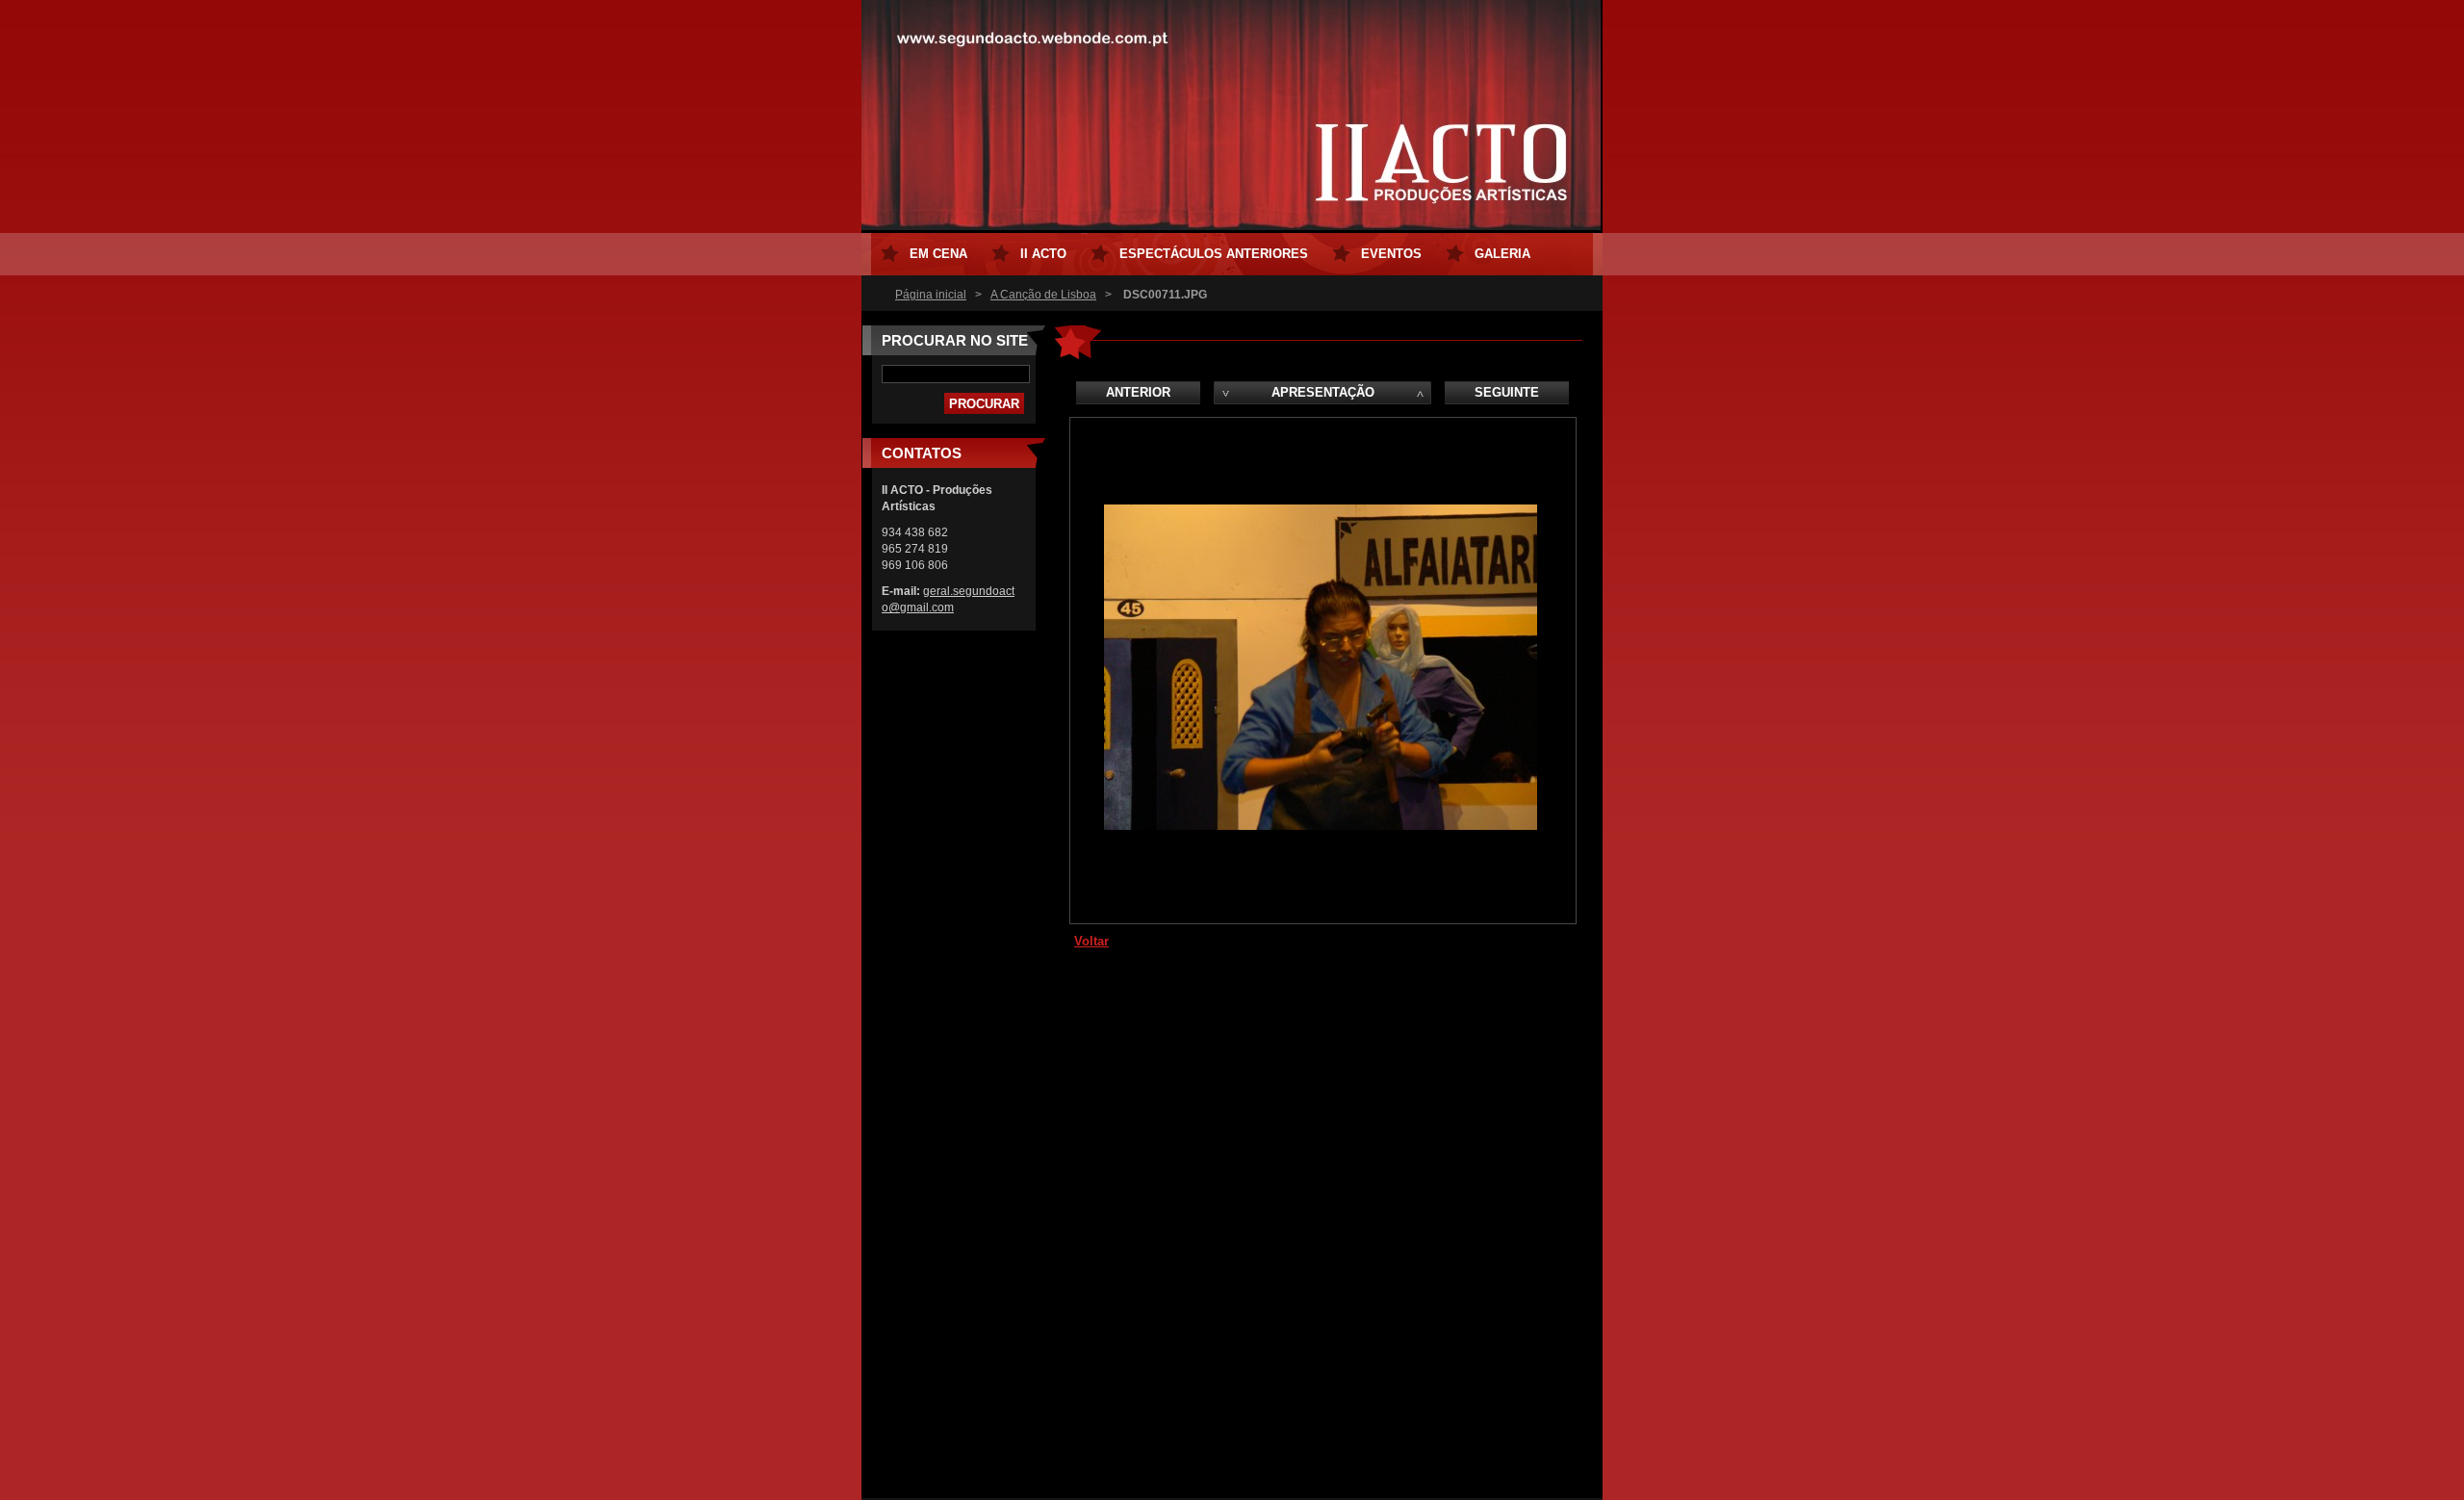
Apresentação (1323, 392)
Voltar (1091, 941)
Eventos (1391, 254)
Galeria (1502, 254)
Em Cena (938, 254)
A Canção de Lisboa (1043, 295)
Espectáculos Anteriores (1214, 254)
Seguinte (1507, 392)
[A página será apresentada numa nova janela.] (1321, 826)
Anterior (1138, 392)
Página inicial (931, 295)
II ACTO (1043, 254)
